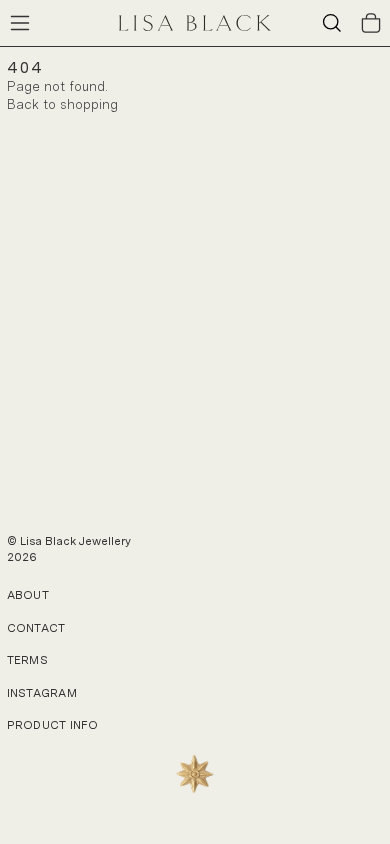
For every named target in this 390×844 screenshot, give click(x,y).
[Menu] (20, 23)
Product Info (52, 725)
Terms (27, 660)
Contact (36, 628)
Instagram (42, 693)
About (28, 595)
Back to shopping (62, 104)
